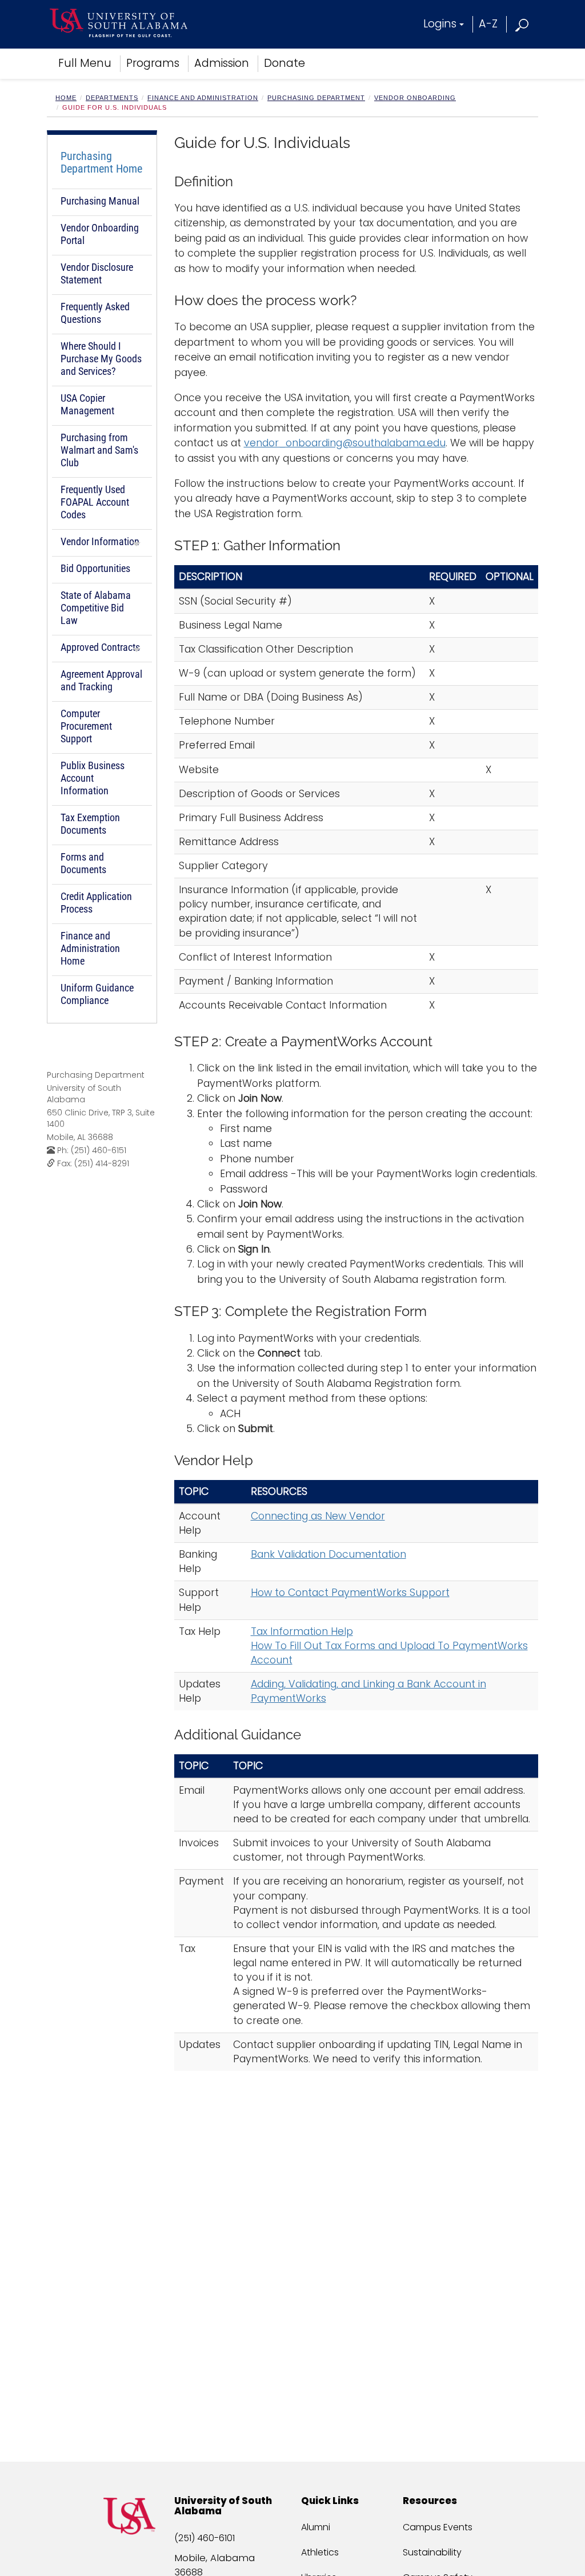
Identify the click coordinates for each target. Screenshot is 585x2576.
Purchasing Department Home (101, 162)
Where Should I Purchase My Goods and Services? (101, 359)
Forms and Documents (83, 863)
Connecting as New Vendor (318, 1516)
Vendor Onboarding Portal (100, 234)
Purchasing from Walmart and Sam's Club (99, 450)
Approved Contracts (100, 647)
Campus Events (438, 2527)
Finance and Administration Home (90, 948)
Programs (153, 63)
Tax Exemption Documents (90, 824)
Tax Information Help (302, 1631)
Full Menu (85, 63)
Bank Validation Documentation (328, 1554)
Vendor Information (100, 541)
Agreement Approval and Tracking (101, 680)
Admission (222, 63)
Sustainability (432, 2552)
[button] (522, 24)
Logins (440, 24)
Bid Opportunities (95, 568)
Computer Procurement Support (86, 726)
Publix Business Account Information (93, 778)
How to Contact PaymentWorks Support (350, 1593)
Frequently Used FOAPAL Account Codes (95, 502)
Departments (112, 98)
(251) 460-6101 (205, 2538)
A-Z (488, 24)
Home (66, 98)
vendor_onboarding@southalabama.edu (345, 443)
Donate (285, 63)
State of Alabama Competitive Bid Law (96, 608)
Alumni (316, 2527)
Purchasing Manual (100, 201)
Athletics (320, 2552)
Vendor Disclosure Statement (97, 273)
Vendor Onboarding (415, 98)
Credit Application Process (96, 903)
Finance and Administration (203, 98)
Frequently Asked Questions (95, 313)
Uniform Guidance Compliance (97, 994)
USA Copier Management (87, 404)
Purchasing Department (316, 98)
